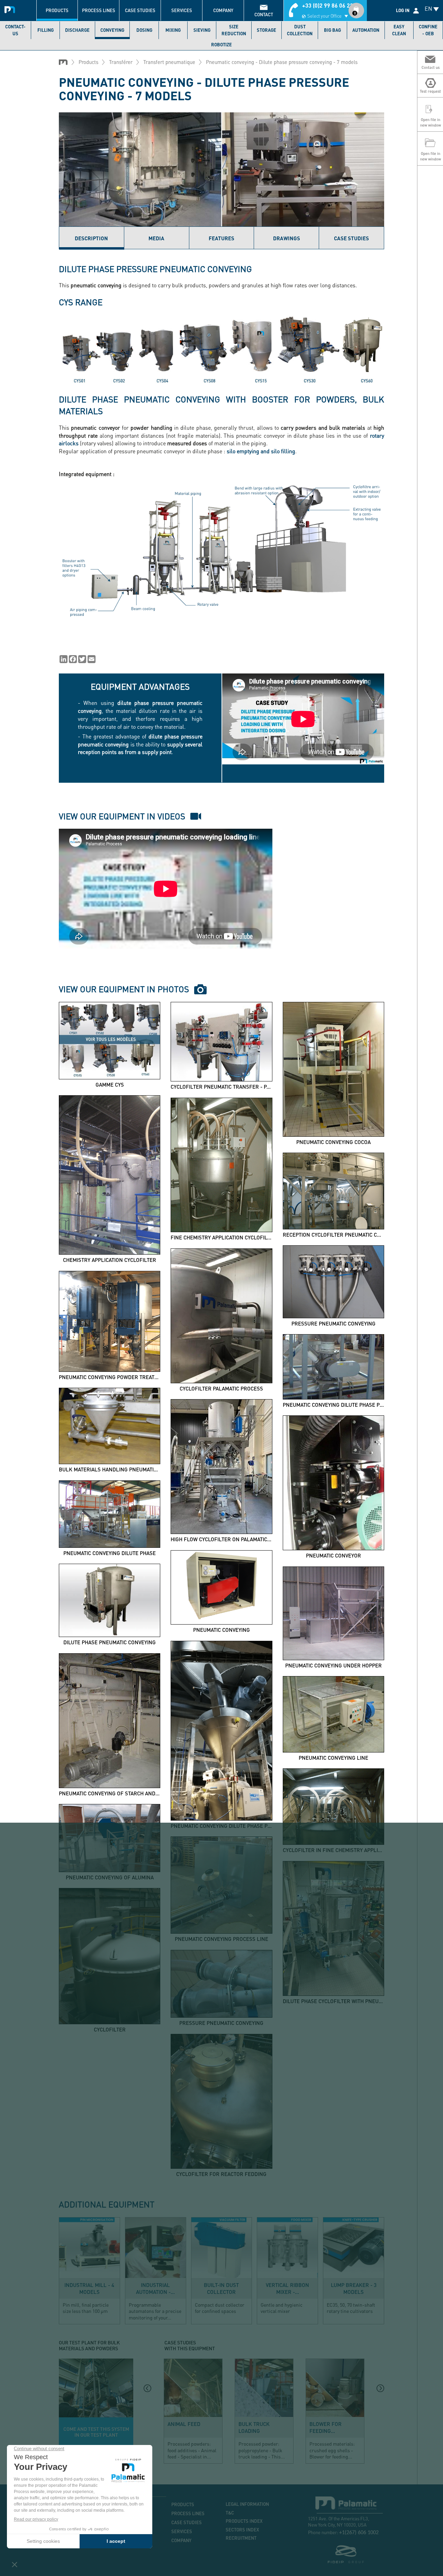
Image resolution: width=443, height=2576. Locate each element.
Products (57, 10)
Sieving (202, 30)
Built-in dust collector (221, 2288)
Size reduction (234, 30)
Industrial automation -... (155, 2288)
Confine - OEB (428, 30)
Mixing (173, 30)
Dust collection (300, 30)
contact (264, 15)
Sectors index (242, 2530)
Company (223, 10)
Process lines (99, 10)
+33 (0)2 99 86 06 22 (328, 5)
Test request (96, 2411)
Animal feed (184, 2424)
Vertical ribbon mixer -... (287, 2288)
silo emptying (243, 451)
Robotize (221, 45)
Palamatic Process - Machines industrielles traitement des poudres (11, 9)
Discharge (77, 30)
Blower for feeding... (326, 2427)
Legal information (247, 2504)
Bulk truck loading (254, 2427)
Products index (244, 2521)
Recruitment (241, 2538)
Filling (46, 30)
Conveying (112, 30)
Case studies (140, 10)
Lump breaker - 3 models (354, 2288)
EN (428, 8)
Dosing (144, 30)
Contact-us (15, 30)
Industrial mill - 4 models (89, 2288)
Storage (266, 30)
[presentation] (147, 2388)
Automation (366, 30)
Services (182, 10)
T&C (230, 2513)
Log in (403, 10)
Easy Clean (399, 30)
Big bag (332, 30)
